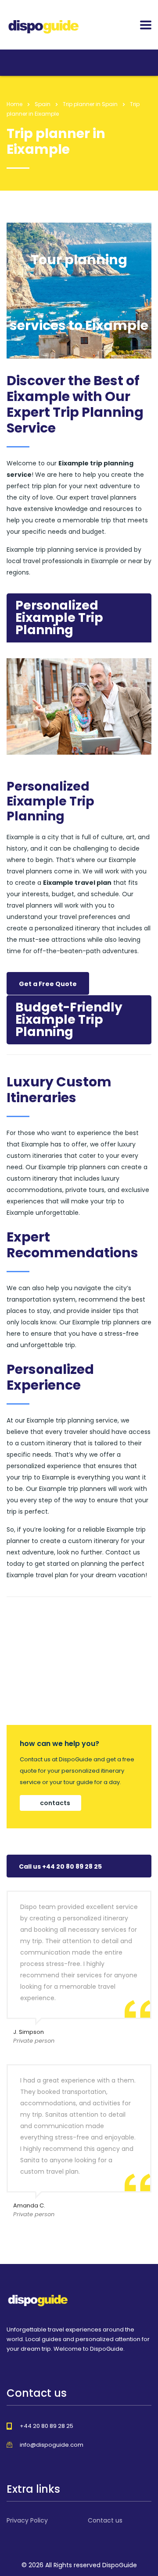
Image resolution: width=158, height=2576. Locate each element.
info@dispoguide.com (52, 2445)
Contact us (105, 2520)
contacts (55, 1803)
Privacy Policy (27, 2520)
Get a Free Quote (48, 984)
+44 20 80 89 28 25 (47, 2426)
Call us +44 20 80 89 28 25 (60, 1866)
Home (14, 104)
